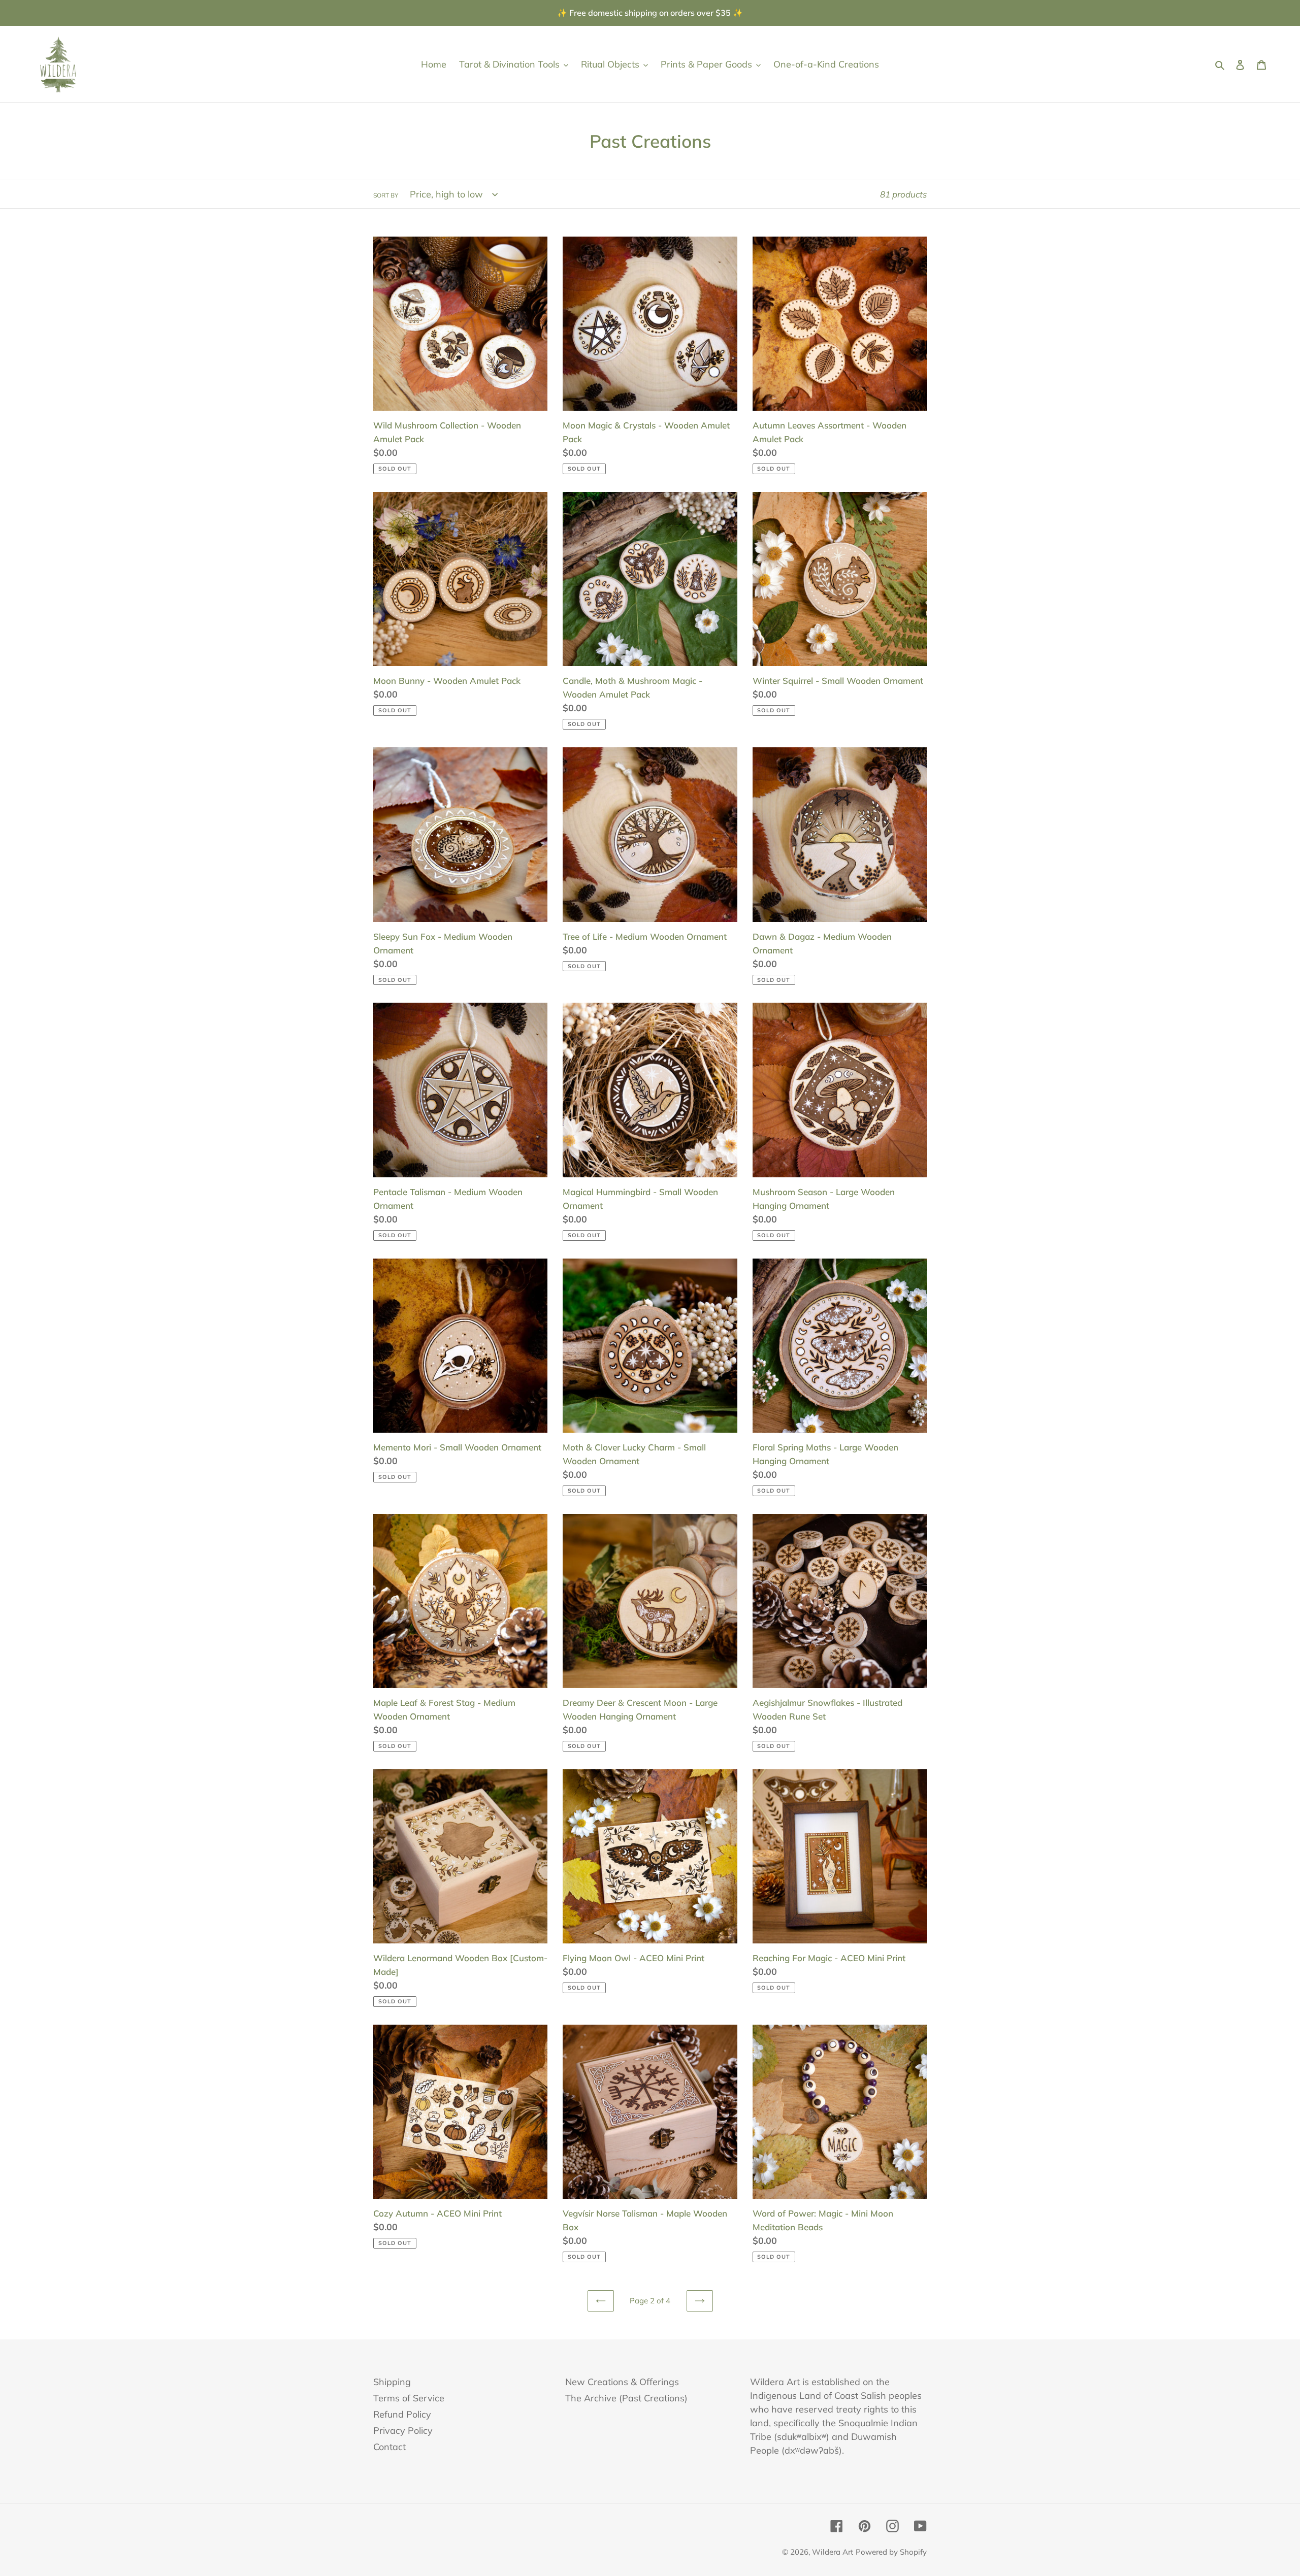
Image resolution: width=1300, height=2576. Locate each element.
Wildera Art (833, 2552)
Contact (389, 2447)
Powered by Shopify (891, 2552)
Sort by (386, 195)
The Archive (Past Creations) (626, 2398)
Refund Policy (402, 2414)
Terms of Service (409, 2398)
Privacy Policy (403, 2431)
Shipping (392, 2382)
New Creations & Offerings (622, 2382)
